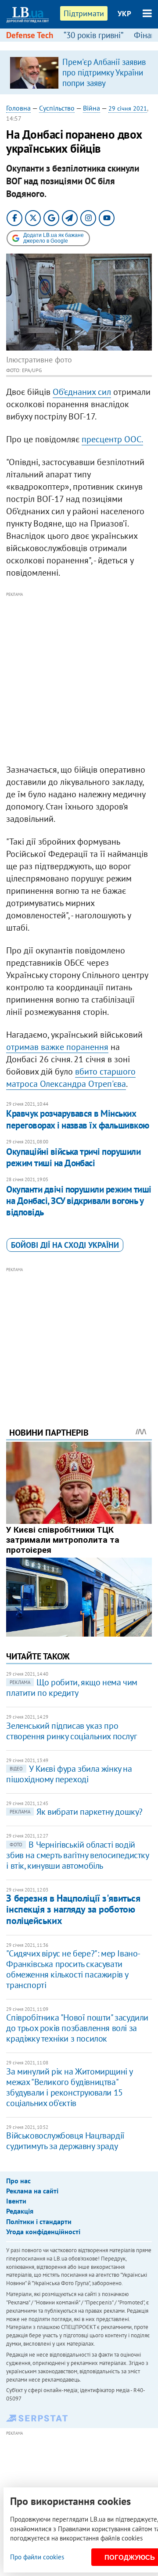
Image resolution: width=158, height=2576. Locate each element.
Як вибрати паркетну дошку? (76, 1812)
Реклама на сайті (32, 2191)
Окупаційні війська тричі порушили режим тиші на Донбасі (73, 1157)
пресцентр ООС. (112, 439)
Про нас (18, 2181)
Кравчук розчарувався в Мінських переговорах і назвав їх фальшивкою (77, 1119)
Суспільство (57, 108)
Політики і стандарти (39, 2221)
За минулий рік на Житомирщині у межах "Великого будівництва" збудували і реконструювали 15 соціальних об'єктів (69, 2087)
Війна (92, 108)
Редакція (20, 2211)
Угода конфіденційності (43, 2232)
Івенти (16, 2201)
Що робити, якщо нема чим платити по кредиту (72, 1687)
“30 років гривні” (93, 35)
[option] (79, 72)
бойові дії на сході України (65, 1245)
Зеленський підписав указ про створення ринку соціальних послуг (71, 1731)
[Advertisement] (79, 678)
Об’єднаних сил (82, 392)
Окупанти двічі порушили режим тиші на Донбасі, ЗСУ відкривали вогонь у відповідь (79, 1201)
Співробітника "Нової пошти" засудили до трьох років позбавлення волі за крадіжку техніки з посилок (77, 2028)
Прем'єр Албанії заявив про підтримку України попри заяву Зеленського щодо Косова (104, 83)
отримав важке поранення (57, 1047)
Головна (18, 108)
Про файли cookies (37, 2557)
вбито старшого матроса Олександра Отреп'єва (71, 1078)
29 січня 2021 (128, 108)
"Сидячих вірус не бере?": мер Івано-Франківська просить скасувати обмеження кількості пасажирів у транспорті (73, 1969)
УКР (124, 14)
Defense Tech (30, 35)
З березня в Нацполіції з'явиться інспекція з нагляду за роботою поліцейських (73, 1909)
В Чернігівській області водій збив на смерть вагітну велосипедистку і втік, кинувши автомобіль (77, 1855)
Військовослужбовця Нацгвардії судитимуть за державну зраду (65, 2141)
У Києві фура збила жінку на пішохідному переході (69, 1774)
